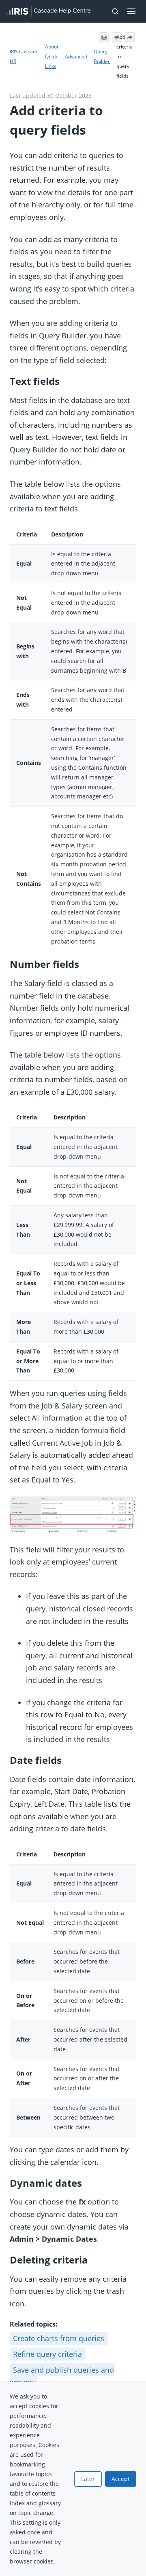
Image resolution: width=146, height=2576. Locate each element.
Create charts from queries (59, 2338)
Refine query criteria (47, 2354)
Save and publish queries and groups (62, 2376)
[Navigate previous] (117, 37)
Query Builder (102, 56)
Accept (121, 2479)
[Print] (104, 37)
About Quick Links (52, 56)
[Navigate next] (130, 37)
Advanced (76, 56)
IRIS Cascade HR (24, 56)
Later (88, 2479)
